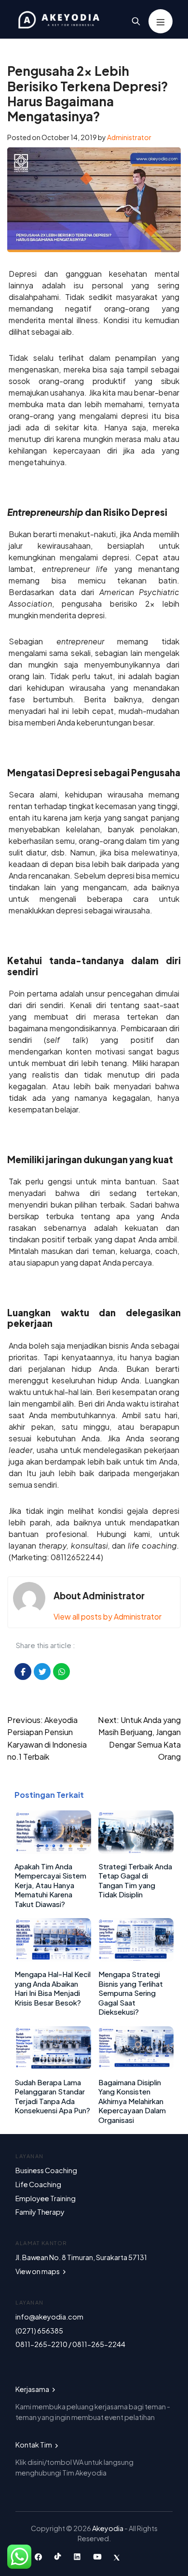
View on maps (38, 2271)
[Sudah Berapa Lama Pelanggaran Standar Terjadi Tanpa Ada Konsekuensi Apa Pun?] (53, 2067)
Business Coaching (46, 2170)
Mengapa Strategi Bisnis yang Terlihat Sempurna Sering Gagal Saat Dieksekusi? (131, 1993)
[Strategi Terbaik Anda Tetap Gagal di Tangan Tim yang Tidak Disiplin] (136, 1851)
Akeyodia (108, 2528)
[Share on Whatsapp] (61, 1672)
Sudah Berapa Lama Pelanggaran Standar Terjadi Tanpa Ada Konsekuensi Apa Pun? (52, 2096)
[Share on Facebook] (23, 1672)
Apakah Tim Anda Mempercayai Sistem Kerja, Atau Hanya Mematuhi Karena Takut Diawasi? (50, 1885)
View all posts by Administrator (107, 1616)
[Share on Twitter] (42, 1672)
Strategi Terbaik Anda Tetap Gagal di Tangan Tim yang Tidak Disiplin (135, 1880)
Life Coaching (38, 2184)
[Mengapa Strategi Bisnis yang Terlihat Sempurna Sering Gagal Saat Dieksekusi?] (136, 1958)
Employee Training (46, 2198)
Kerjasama (33, 2389)
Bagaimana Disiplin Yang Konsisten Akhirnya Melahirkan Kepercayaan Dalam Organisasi (132, 2101)
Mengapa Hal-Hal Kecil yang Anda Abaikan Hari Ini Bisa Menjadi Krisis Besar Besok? (53, 1988)
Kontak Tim (34, 2445)
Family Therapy (40, 2212)
